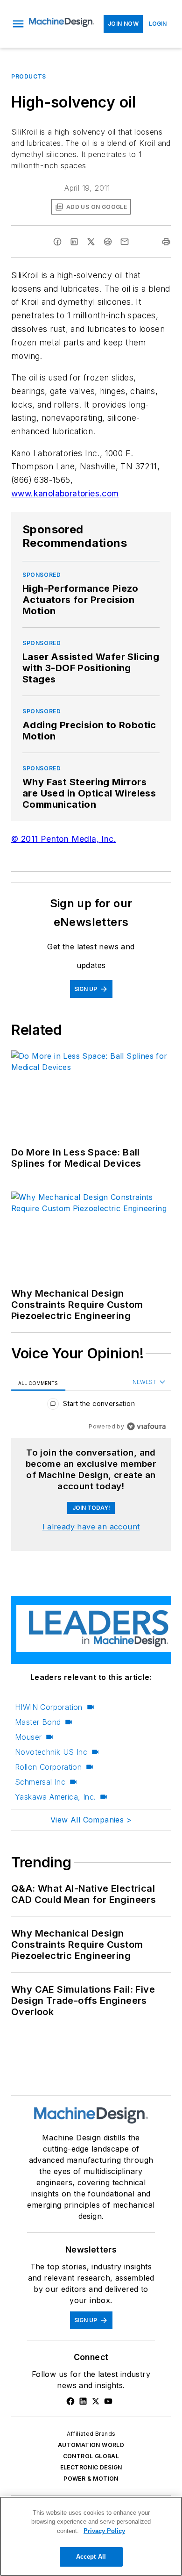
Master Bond (38, 1722)
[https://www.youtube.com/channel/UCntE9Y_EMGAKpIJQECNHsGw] (108, 2401)
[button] (18, 24)
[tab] (38, 1382)
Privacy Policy (104, 2531)
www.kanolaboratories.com (65, 493)
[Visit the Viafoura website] (146, 1426)
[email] (125, 242)
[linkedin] (74, 242)
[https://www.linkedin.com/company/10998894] (83, 2401)
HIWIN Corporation (49, 1707)
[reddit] (108, 242)
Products (29, 76)
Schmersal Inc (40, 1782)
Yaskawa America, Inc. (55, 1797)
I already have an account (91, 1527)
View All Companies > (91, 1820)
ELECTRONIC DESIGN (91, 2467)
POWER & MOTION (91, 2479)
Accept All (91, 2557)
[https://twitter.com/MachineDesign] (96, 2401)
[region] (91, 1406)
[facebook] (57, 242)
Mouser (28, 1737)
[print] (166, 242)
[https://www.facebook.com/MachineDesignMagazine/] (70, 2401)
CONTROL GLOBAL (91, 2456)
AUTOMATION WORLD (91, 2445)
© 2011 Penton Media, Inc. (64, 839)
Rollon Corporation (48, 1767)
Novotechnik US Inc (51, 1752)
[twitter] (91, 242)
